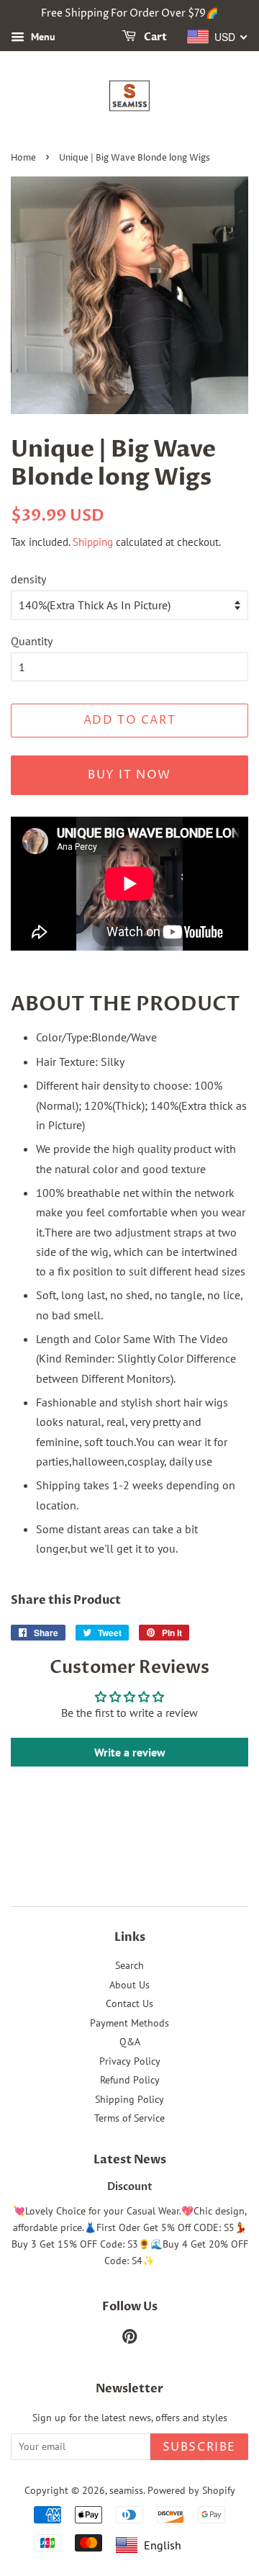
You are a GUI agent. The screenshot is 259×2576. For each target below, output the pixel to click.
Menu (42, 37)
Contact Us (129, 2003)
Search (129, 1965)
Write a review (130, 1752)
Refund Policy (130, 2080)
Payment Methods (129, 2023)
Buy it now (129, 775)
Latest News (130, 2160)
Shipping (93, 542)
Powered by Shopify (191, 2490)
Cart (154, 37)
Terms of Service (129, 2118)
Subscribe (199, 2447)
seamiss (126, 2490)
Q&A (130, 2042)
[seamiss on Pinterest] (129, 2339)
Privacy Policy (130, 2061)
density (28, 579)
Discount (130, 2187)
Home (23, 158)
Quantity (32, 641)
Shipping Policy (129, 2099)
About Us (129, 1985)
